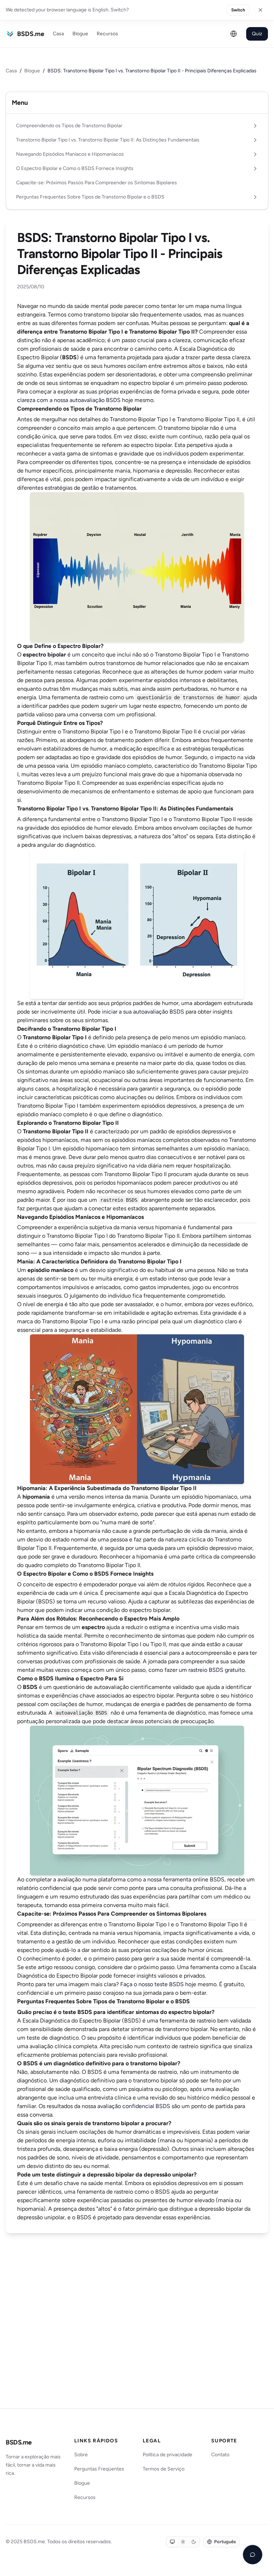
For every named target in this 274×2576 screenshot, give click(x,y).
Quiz (257, 34)
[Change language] (234, 34)
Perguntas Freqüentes (99, 2469)
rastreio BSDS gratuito (217, 1670)
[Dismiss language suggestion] (260, 10)
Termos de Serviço (164, 2469)
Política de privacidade (168, 2455)
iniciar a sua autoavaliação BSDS (143, 1012)
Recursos (107, 34)
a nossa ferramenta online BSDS (184, 1879)
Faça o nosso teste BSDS (152, 1984)
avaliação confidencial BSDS (134, 2106)
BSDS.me (19, 2442)
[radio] (172, 2542)
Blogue (80, 34)
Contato (220, 2455)
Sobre (81, 2455)
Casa (58, 34)
